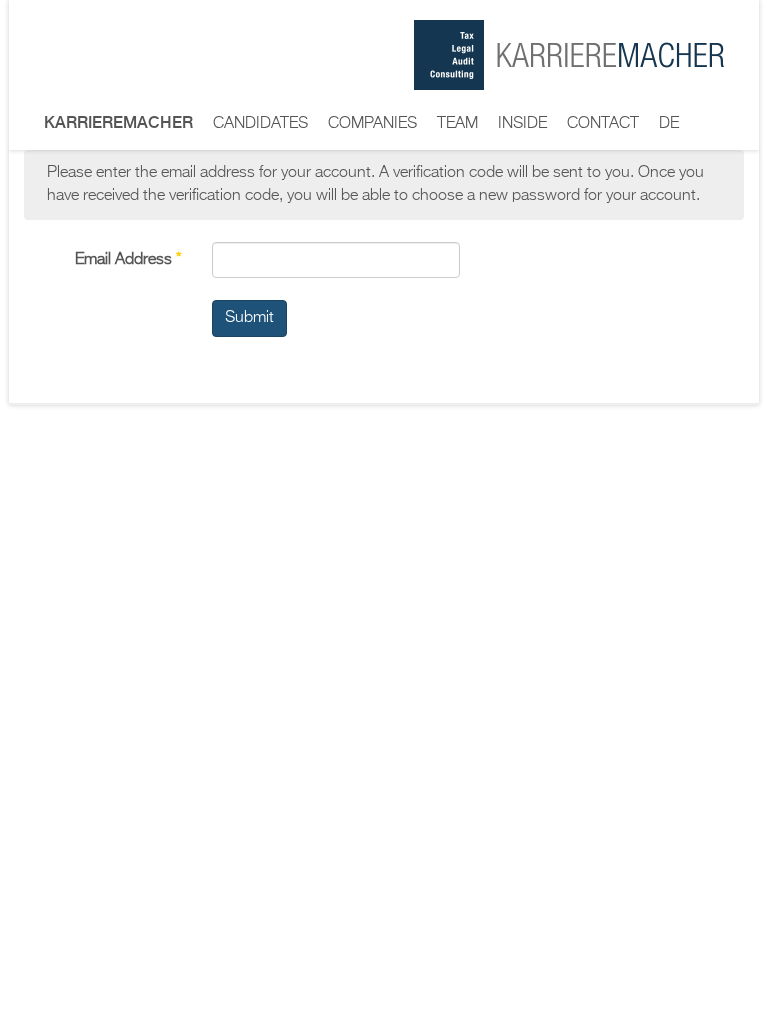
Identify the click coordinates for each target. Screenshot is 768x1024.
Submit (249, 318)
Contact (603, 124)
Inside (522, 124)
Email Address (128, 260)
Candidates (260, 124)
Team (457, 124)
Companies (372, 124)
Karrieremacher (118, 122)
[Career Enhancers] (569, 55)
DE (669, 124)
